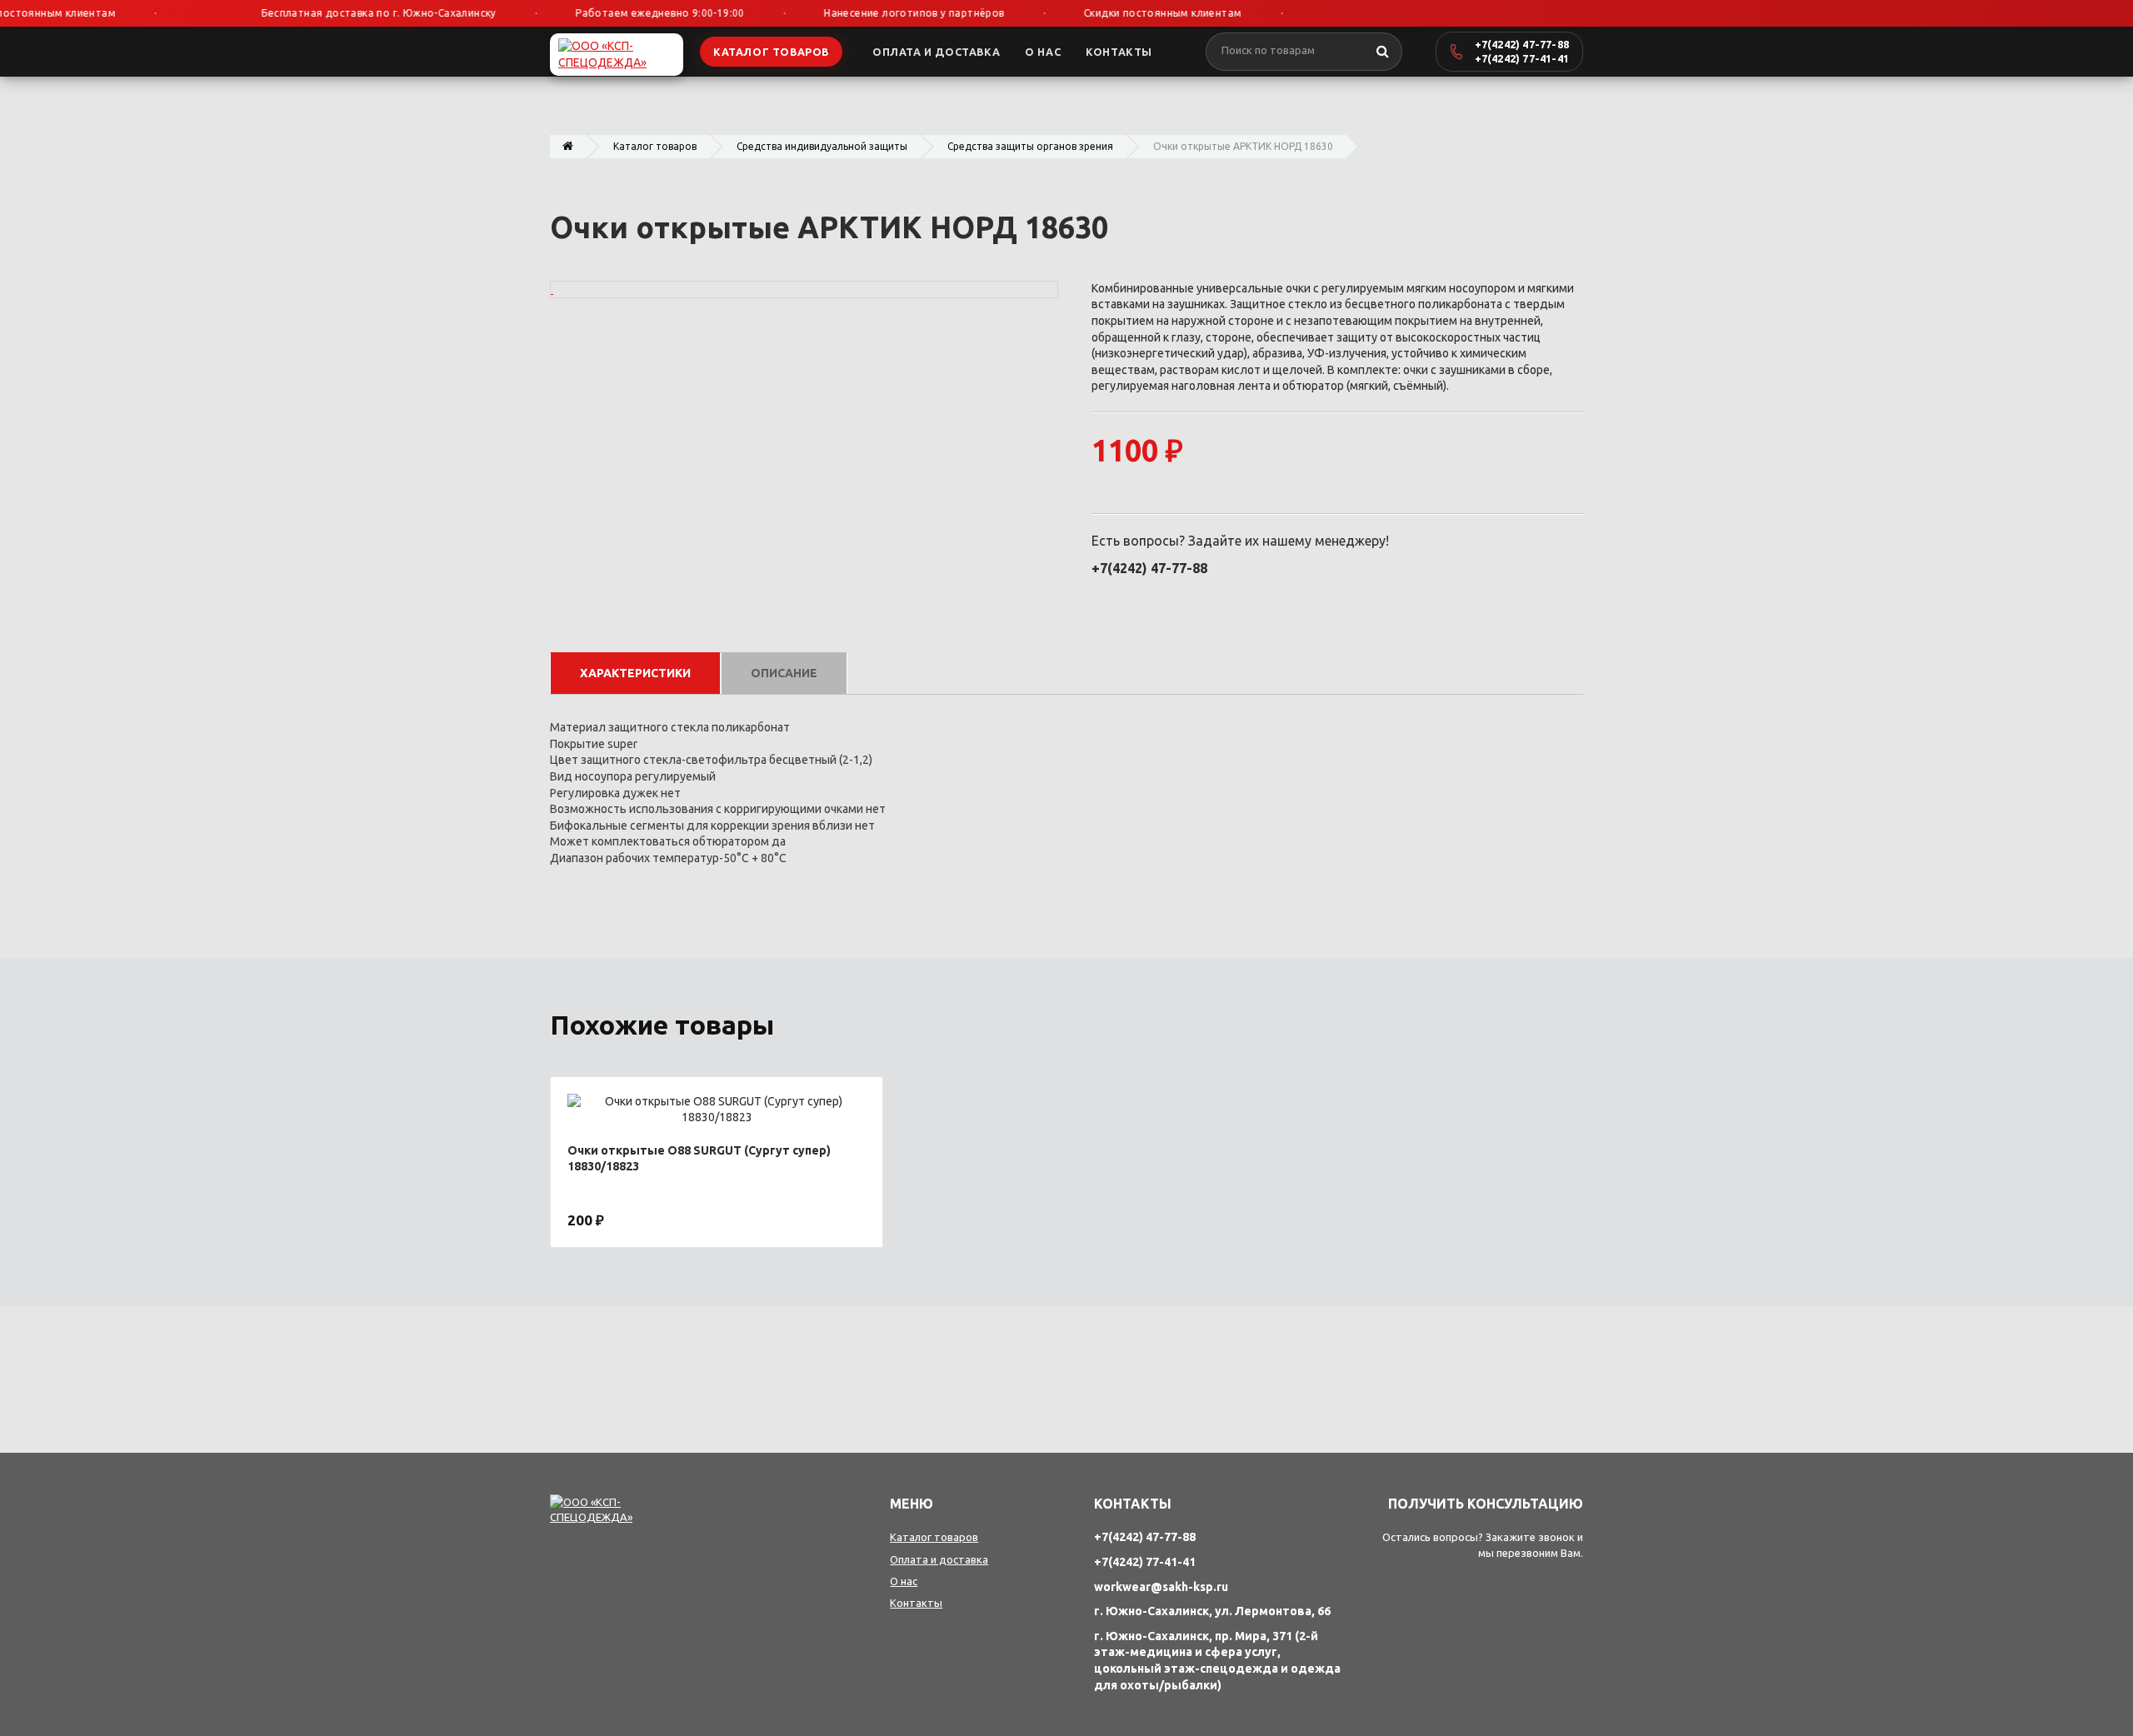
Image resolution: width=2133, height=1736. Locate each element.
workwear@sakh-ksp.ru (1161, 1587)
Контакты (916, 1603)
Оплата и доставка (939, 1559)
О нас (904, 1581)
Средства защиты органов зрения (1030, 146)
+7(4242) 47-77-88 (1522, 44)
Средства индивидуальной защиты (822, 146)
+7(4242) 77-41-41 (1522, 58)
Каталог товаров (655, 146)
